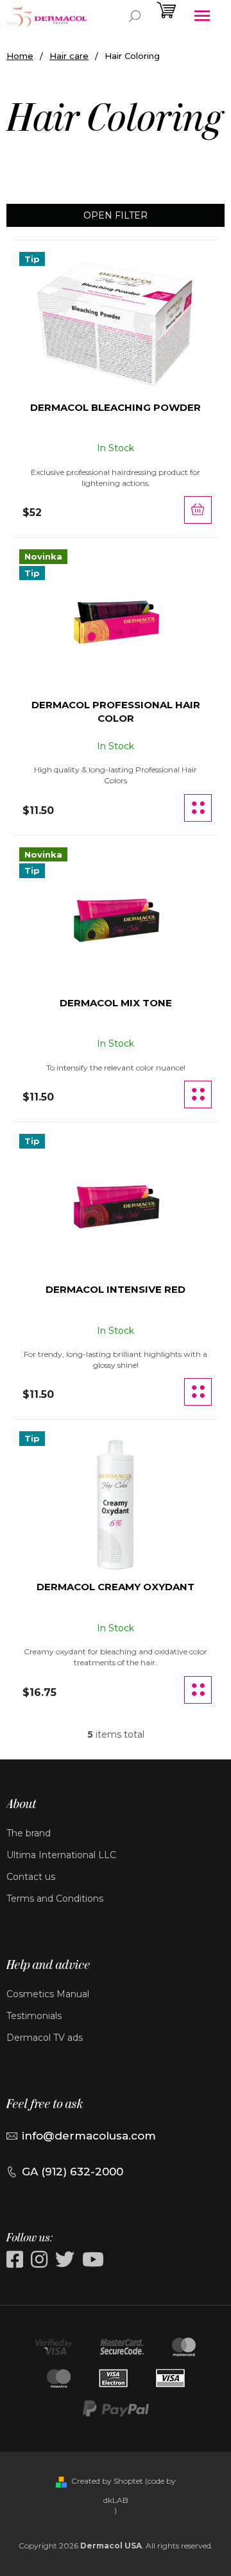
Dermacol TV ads (45, 2038)
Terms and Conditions (55, 1899)
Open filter (116, 215)
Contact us (31, 1877)
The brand (29, 1833)
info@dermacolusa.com (89, 2136)
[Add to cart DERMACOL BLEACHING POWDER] (198, 510)
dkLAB (116, 2500)
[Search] (135, 16)
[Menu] (202, 16)
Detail (198, 808)
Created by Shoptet (107, 2481)
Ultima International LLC (61, 1855)
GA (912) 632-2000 (73, 2172)
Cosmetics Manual (48, 1994)
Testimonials (34, 2016)
